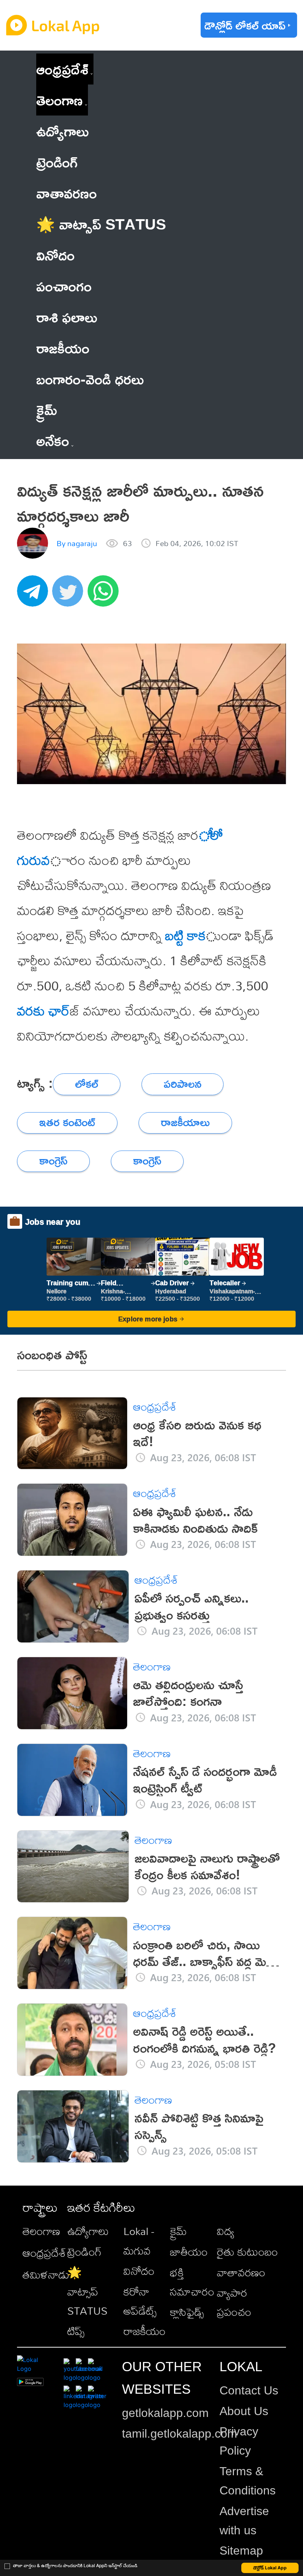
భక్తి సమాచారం (192, 2282)
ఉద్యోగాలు (88, 2231)
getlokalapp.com (165, 2413)
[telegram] (35, 595)
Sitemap (241, 2551)
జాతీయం (189, 2252)
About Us (244, 2411)
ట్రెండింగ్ (84, 2252)
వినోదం (139, 2271)
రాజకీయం (144, 2331)
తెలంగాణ (59, 100)
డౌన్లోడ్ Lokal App (270, 2568)
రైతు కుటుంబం (247, 2252)
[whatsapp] (105, 595)
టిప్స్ (76, 2331)
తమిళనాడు (46, 2275)
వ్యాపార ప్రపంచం (234, 2302)
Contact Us (249, 2390)
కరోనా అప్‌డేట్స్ (140, 2301)
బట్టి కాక (185, 935)
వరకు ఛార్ (43, 1011)
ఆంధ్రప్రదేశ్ (62, 69)
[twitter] (70, 595)
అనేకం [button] (53, 440)
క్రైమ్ (178, 2231)
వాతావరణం (241, 2272)
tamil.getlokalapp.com (180, 2434)
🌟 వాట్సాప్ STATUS (87, 2291)
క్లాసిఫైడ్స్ (187, 2312)
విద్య (226, 2231)
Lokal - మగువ (139, 2241)
